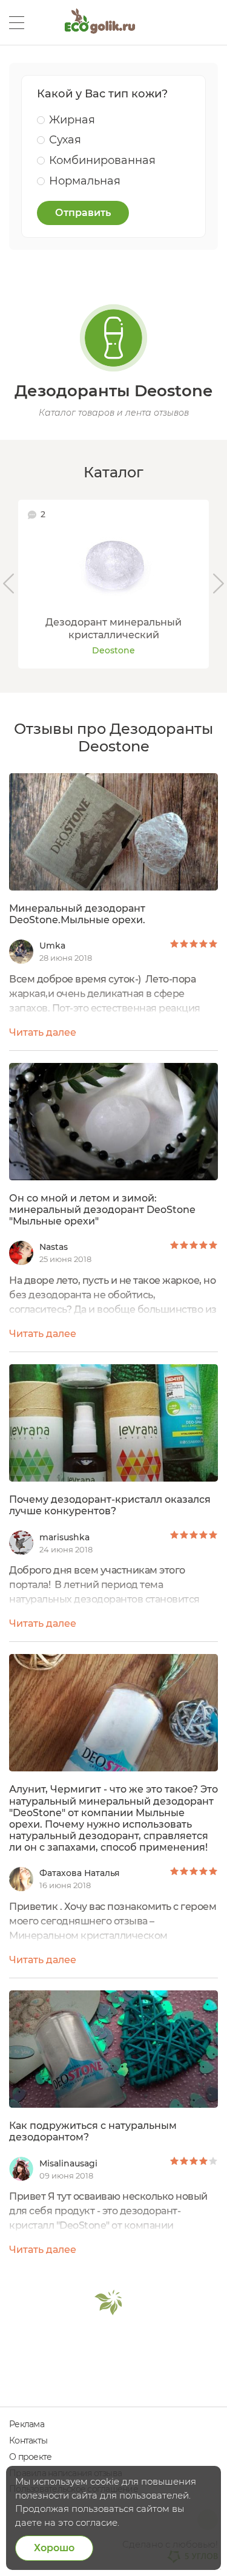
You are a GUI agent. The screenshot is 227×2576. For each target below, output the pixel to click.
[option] (113, 584)
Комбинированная (102, 160)
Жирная (72, 120)
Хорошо (54, 2548)
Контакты (28, 2440)
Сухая (65, 140)
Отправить (83, 213)
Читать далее (43, 1032)
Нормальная (85, 181)
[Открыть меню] (17, 23)
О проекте (30, 2457)
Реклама (27, 2424)
